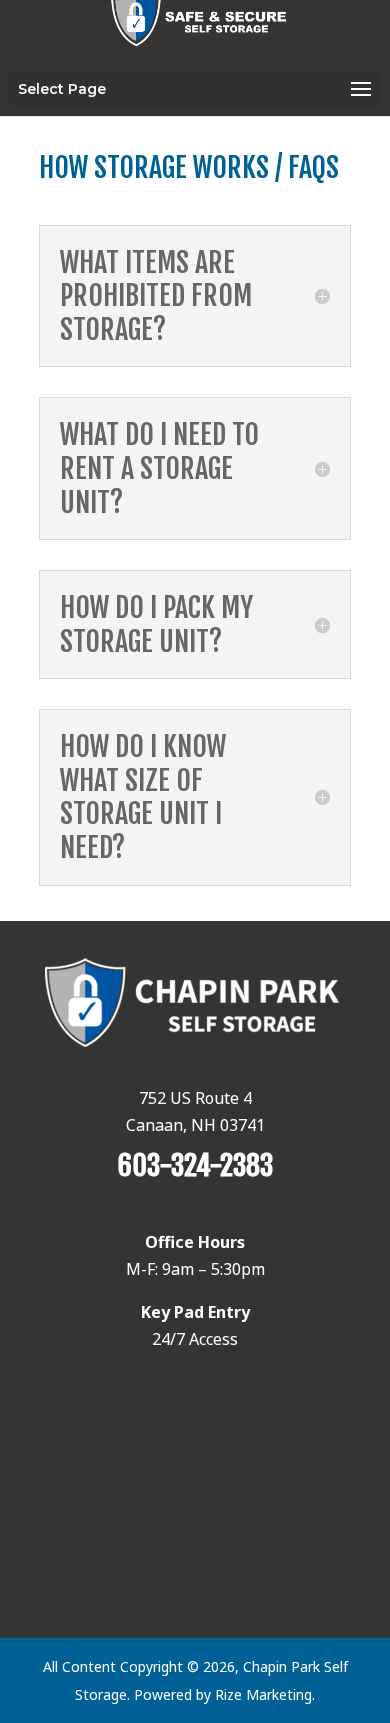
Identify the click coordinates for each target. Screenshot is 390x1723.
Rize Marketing (263, 1694)
